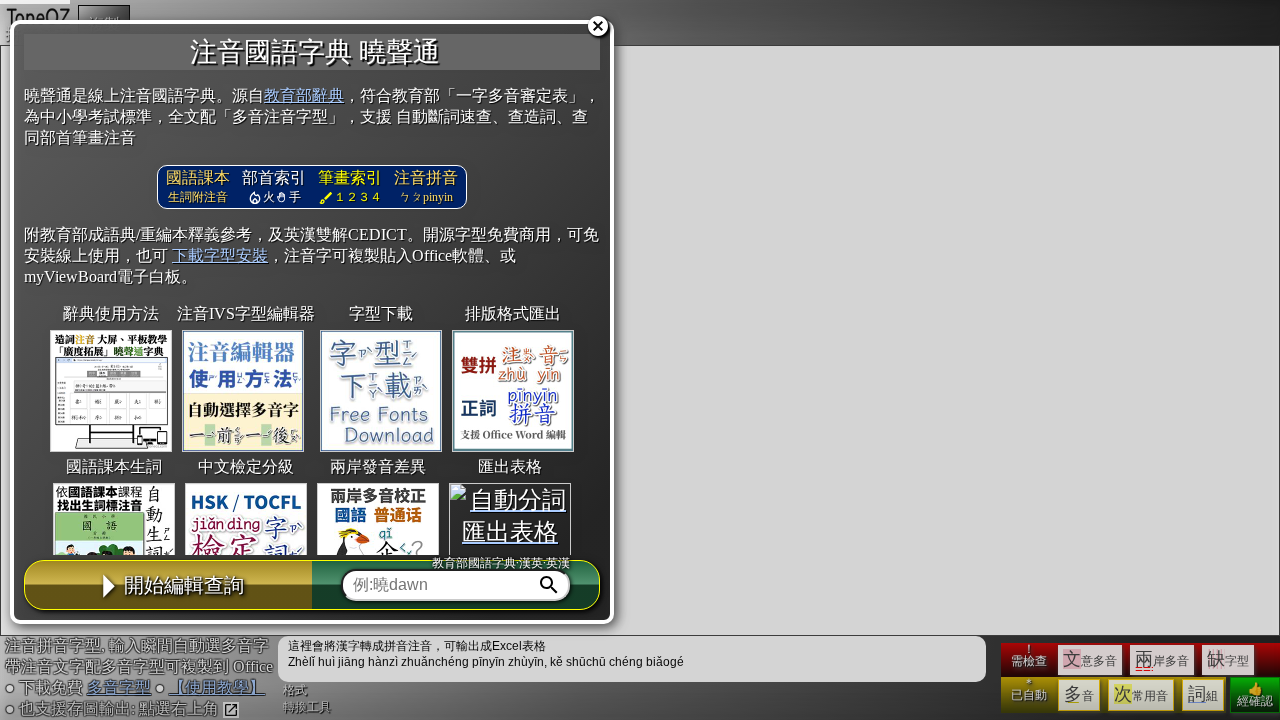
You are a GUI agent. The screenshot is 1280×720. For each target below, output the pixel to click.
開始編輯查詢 (184, 585)
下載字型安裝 (220, 255)
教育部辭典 (304, 95)
